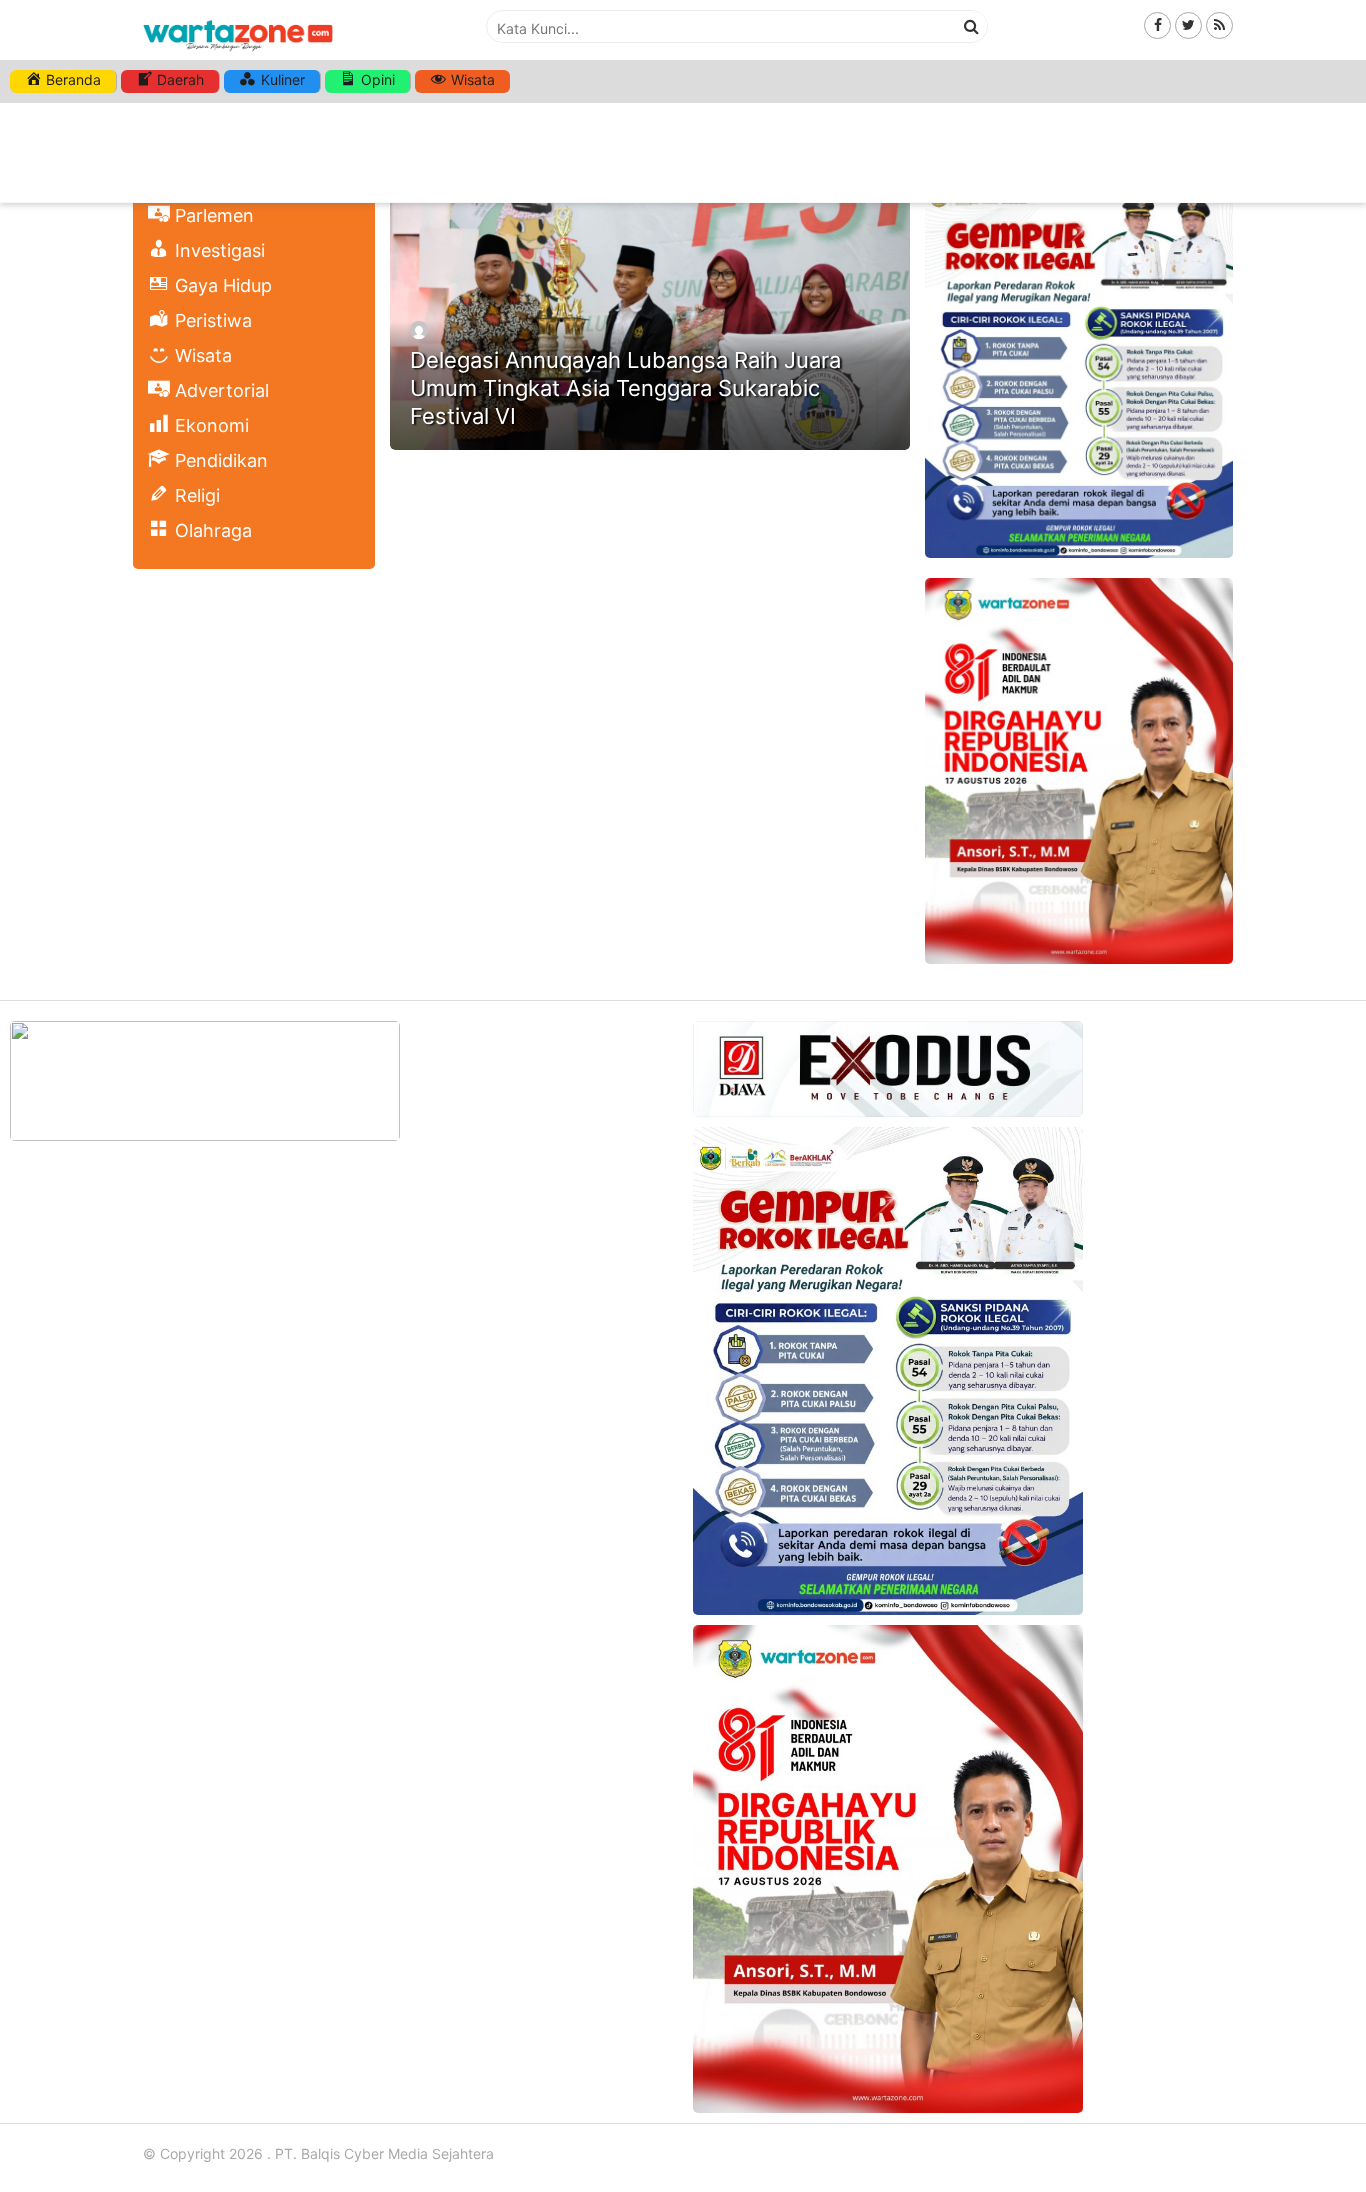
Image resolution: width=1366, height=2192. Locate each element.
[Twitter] (1188, 24)
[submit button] (972, 26)
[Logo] (238, 52)
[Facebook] (1157, 24)
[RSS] (1219, 24)
